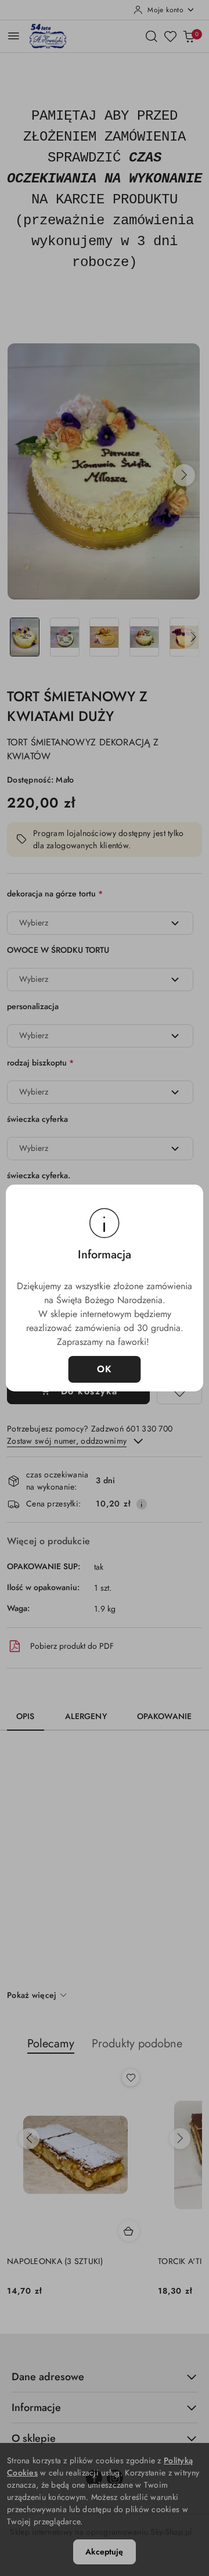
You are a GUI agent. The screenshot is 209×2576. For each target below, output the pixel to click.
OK (105, 1369)
